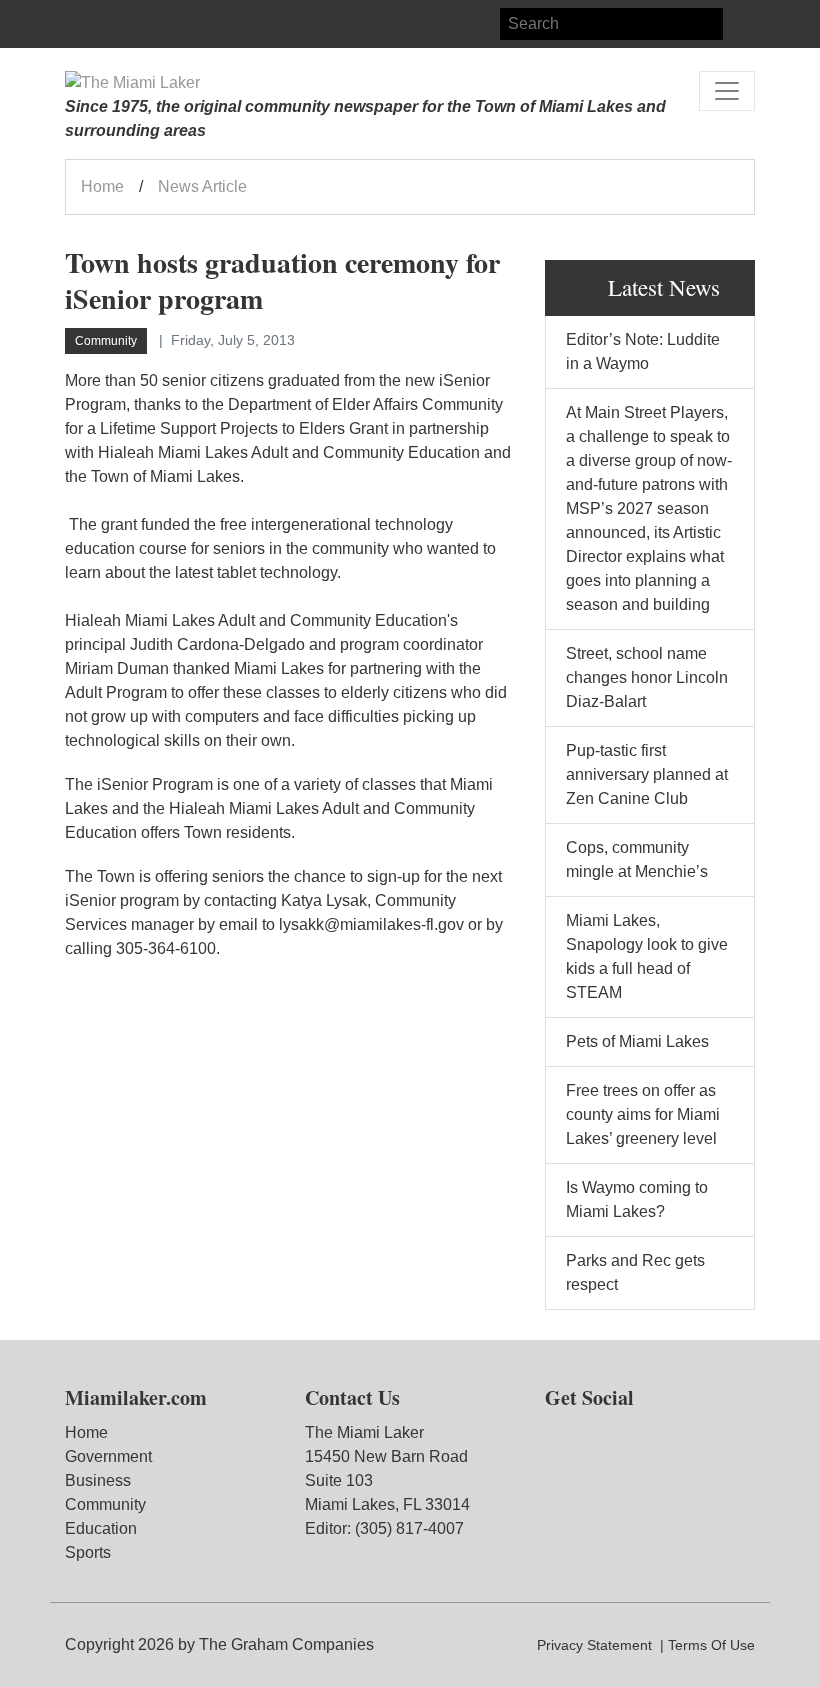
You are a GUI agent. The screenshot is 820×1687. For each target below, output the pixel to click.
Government (108, 1456)
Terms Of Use (711, 1645)
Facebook (81, 24)
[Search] (739, 24)
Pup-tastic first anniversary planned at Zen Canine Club (647, 774)
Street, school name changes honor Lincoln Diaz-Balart (647, 677)
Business (98, 1480)
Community (105, 1504)
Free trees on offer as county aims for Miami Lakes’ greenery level (643, 1114)
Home (102, 186)
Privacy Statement (594, 1645)
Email (153, 24)
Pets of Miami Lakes (637, 1041)
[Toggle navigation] (727, 91)
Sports (88, 1552)
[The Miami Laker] (132, 83)
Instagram (117, 24)
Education (101, 1528)
